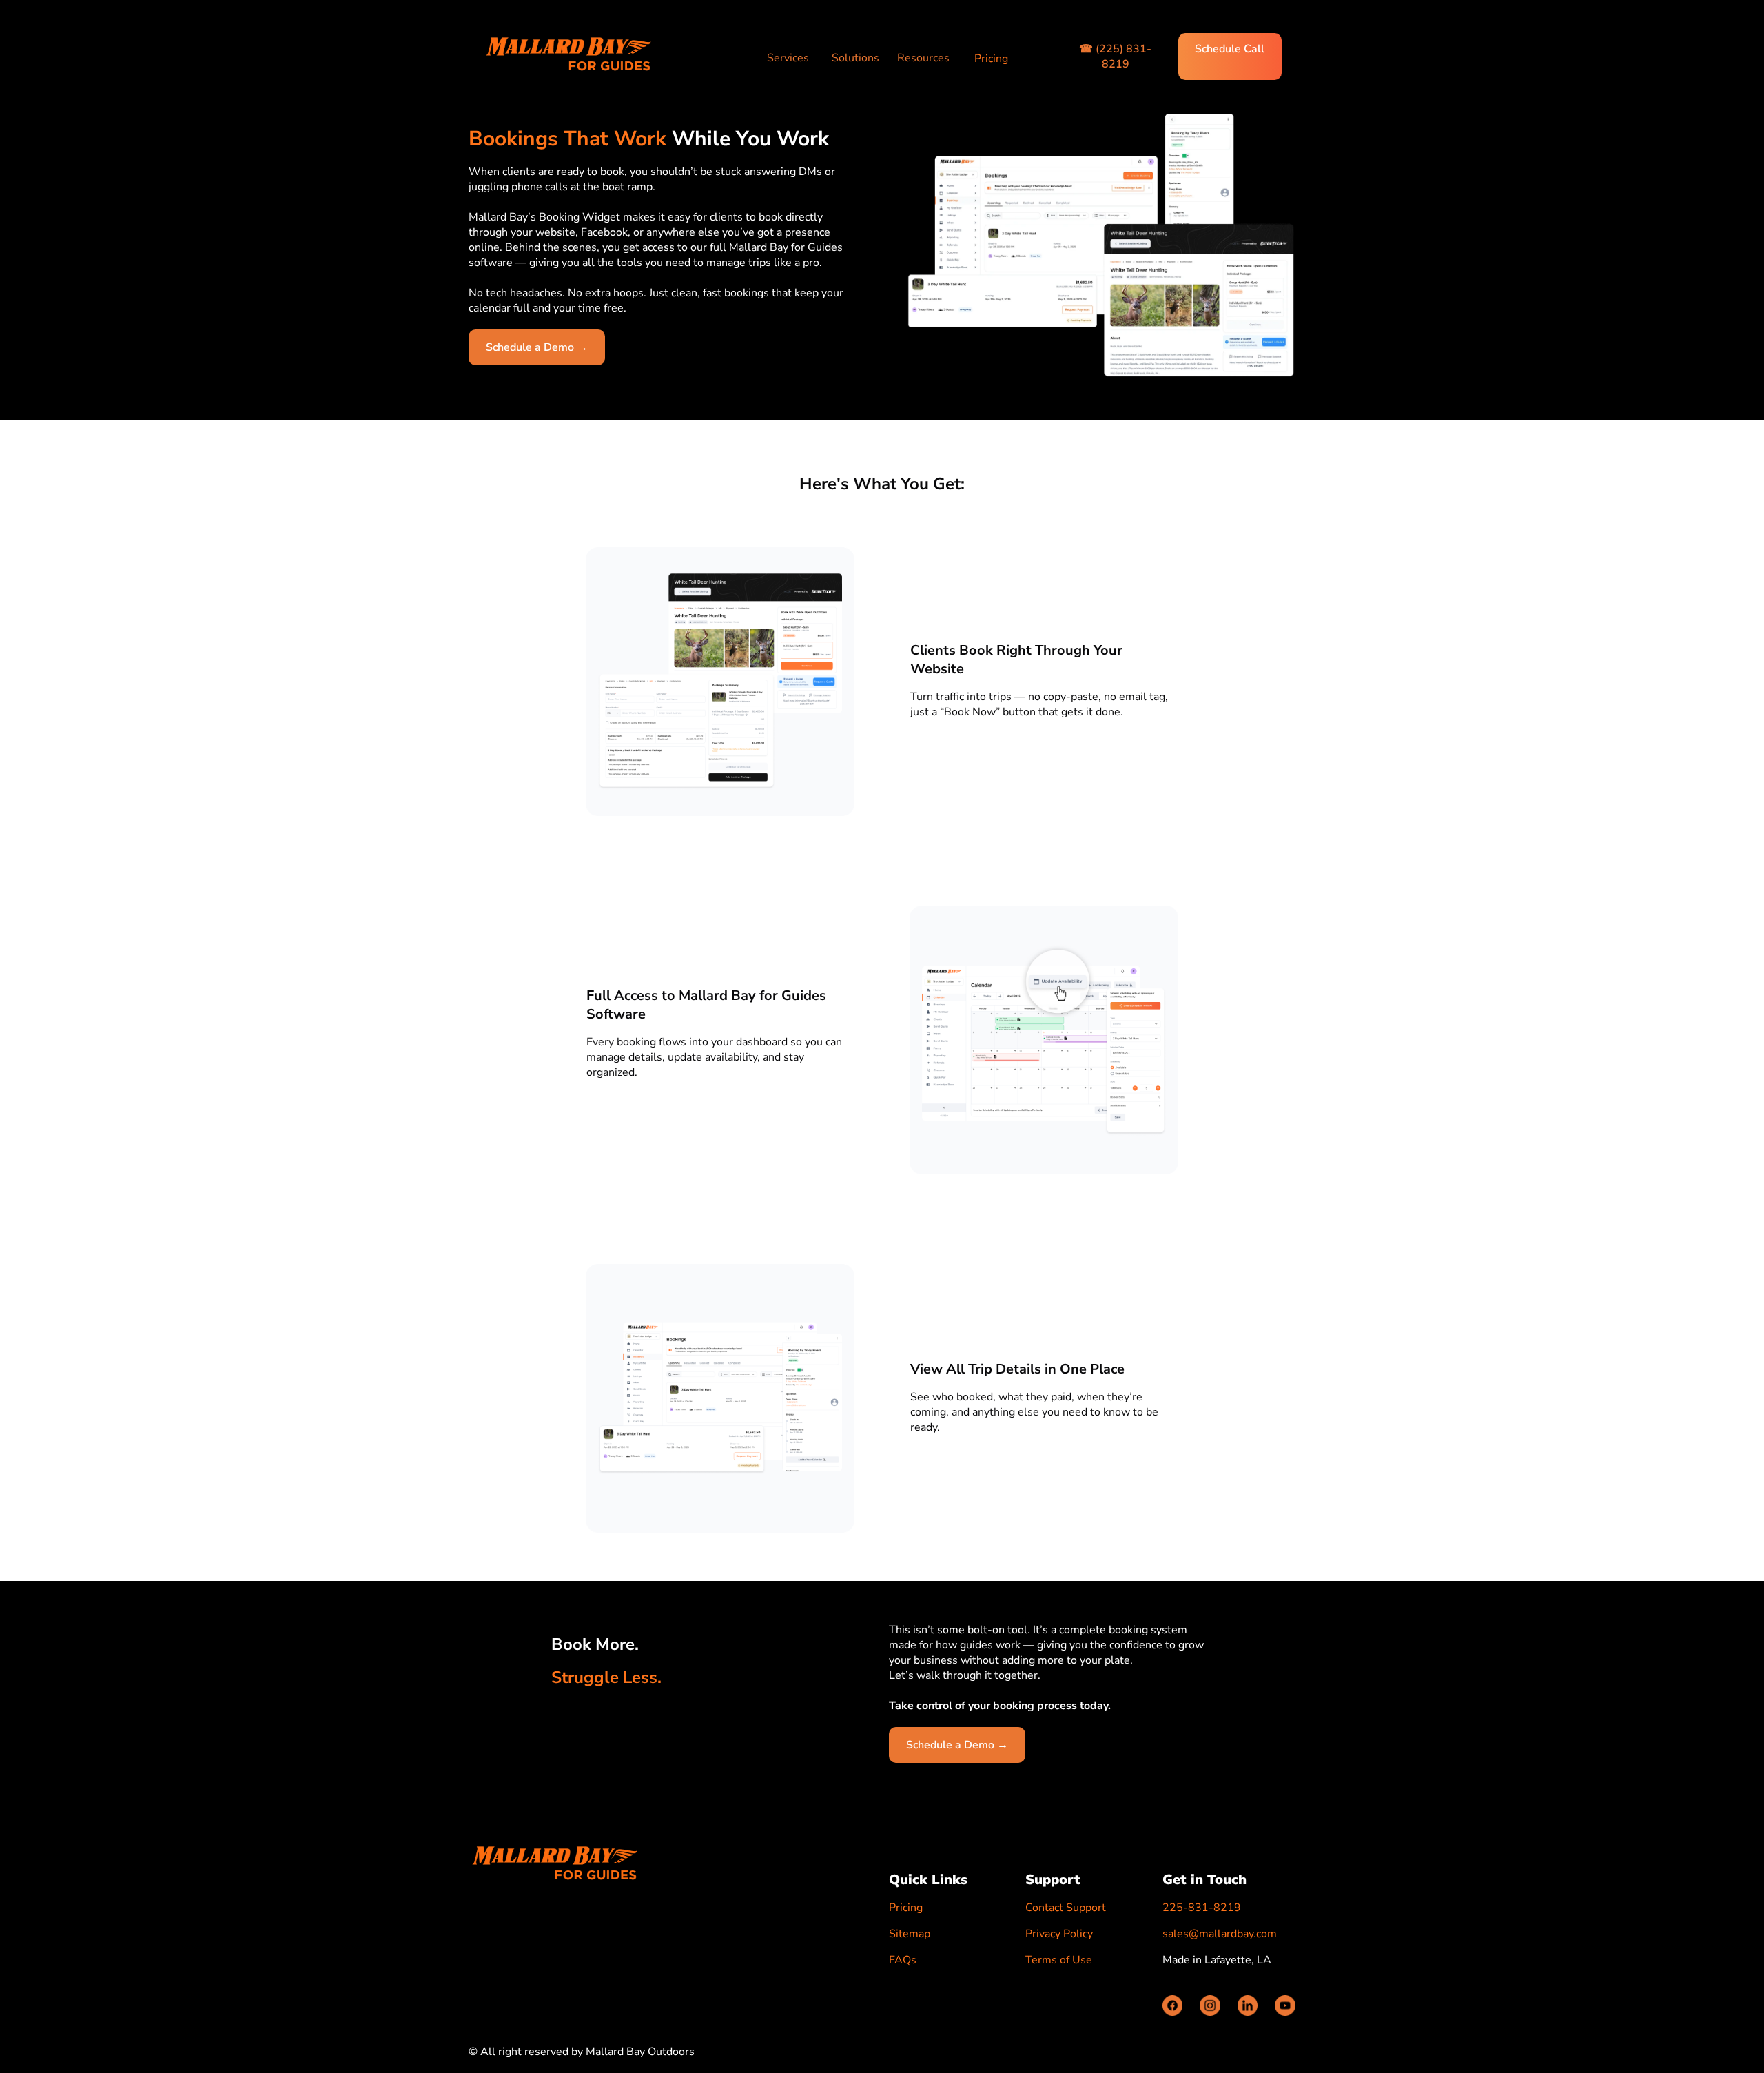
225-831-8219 (1202, 1908)
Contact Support (1066, 1908)
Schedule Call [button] (1230, 49)
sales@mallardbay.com (1220, 1934)
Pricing (991, 59)
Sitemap (910, 1934)
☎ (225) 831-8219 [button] (1115, 57)
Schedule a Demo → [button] (537, 347)
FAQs (903, 1960)
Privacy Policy (1059, 1934)
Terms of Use (1059, 1960)
